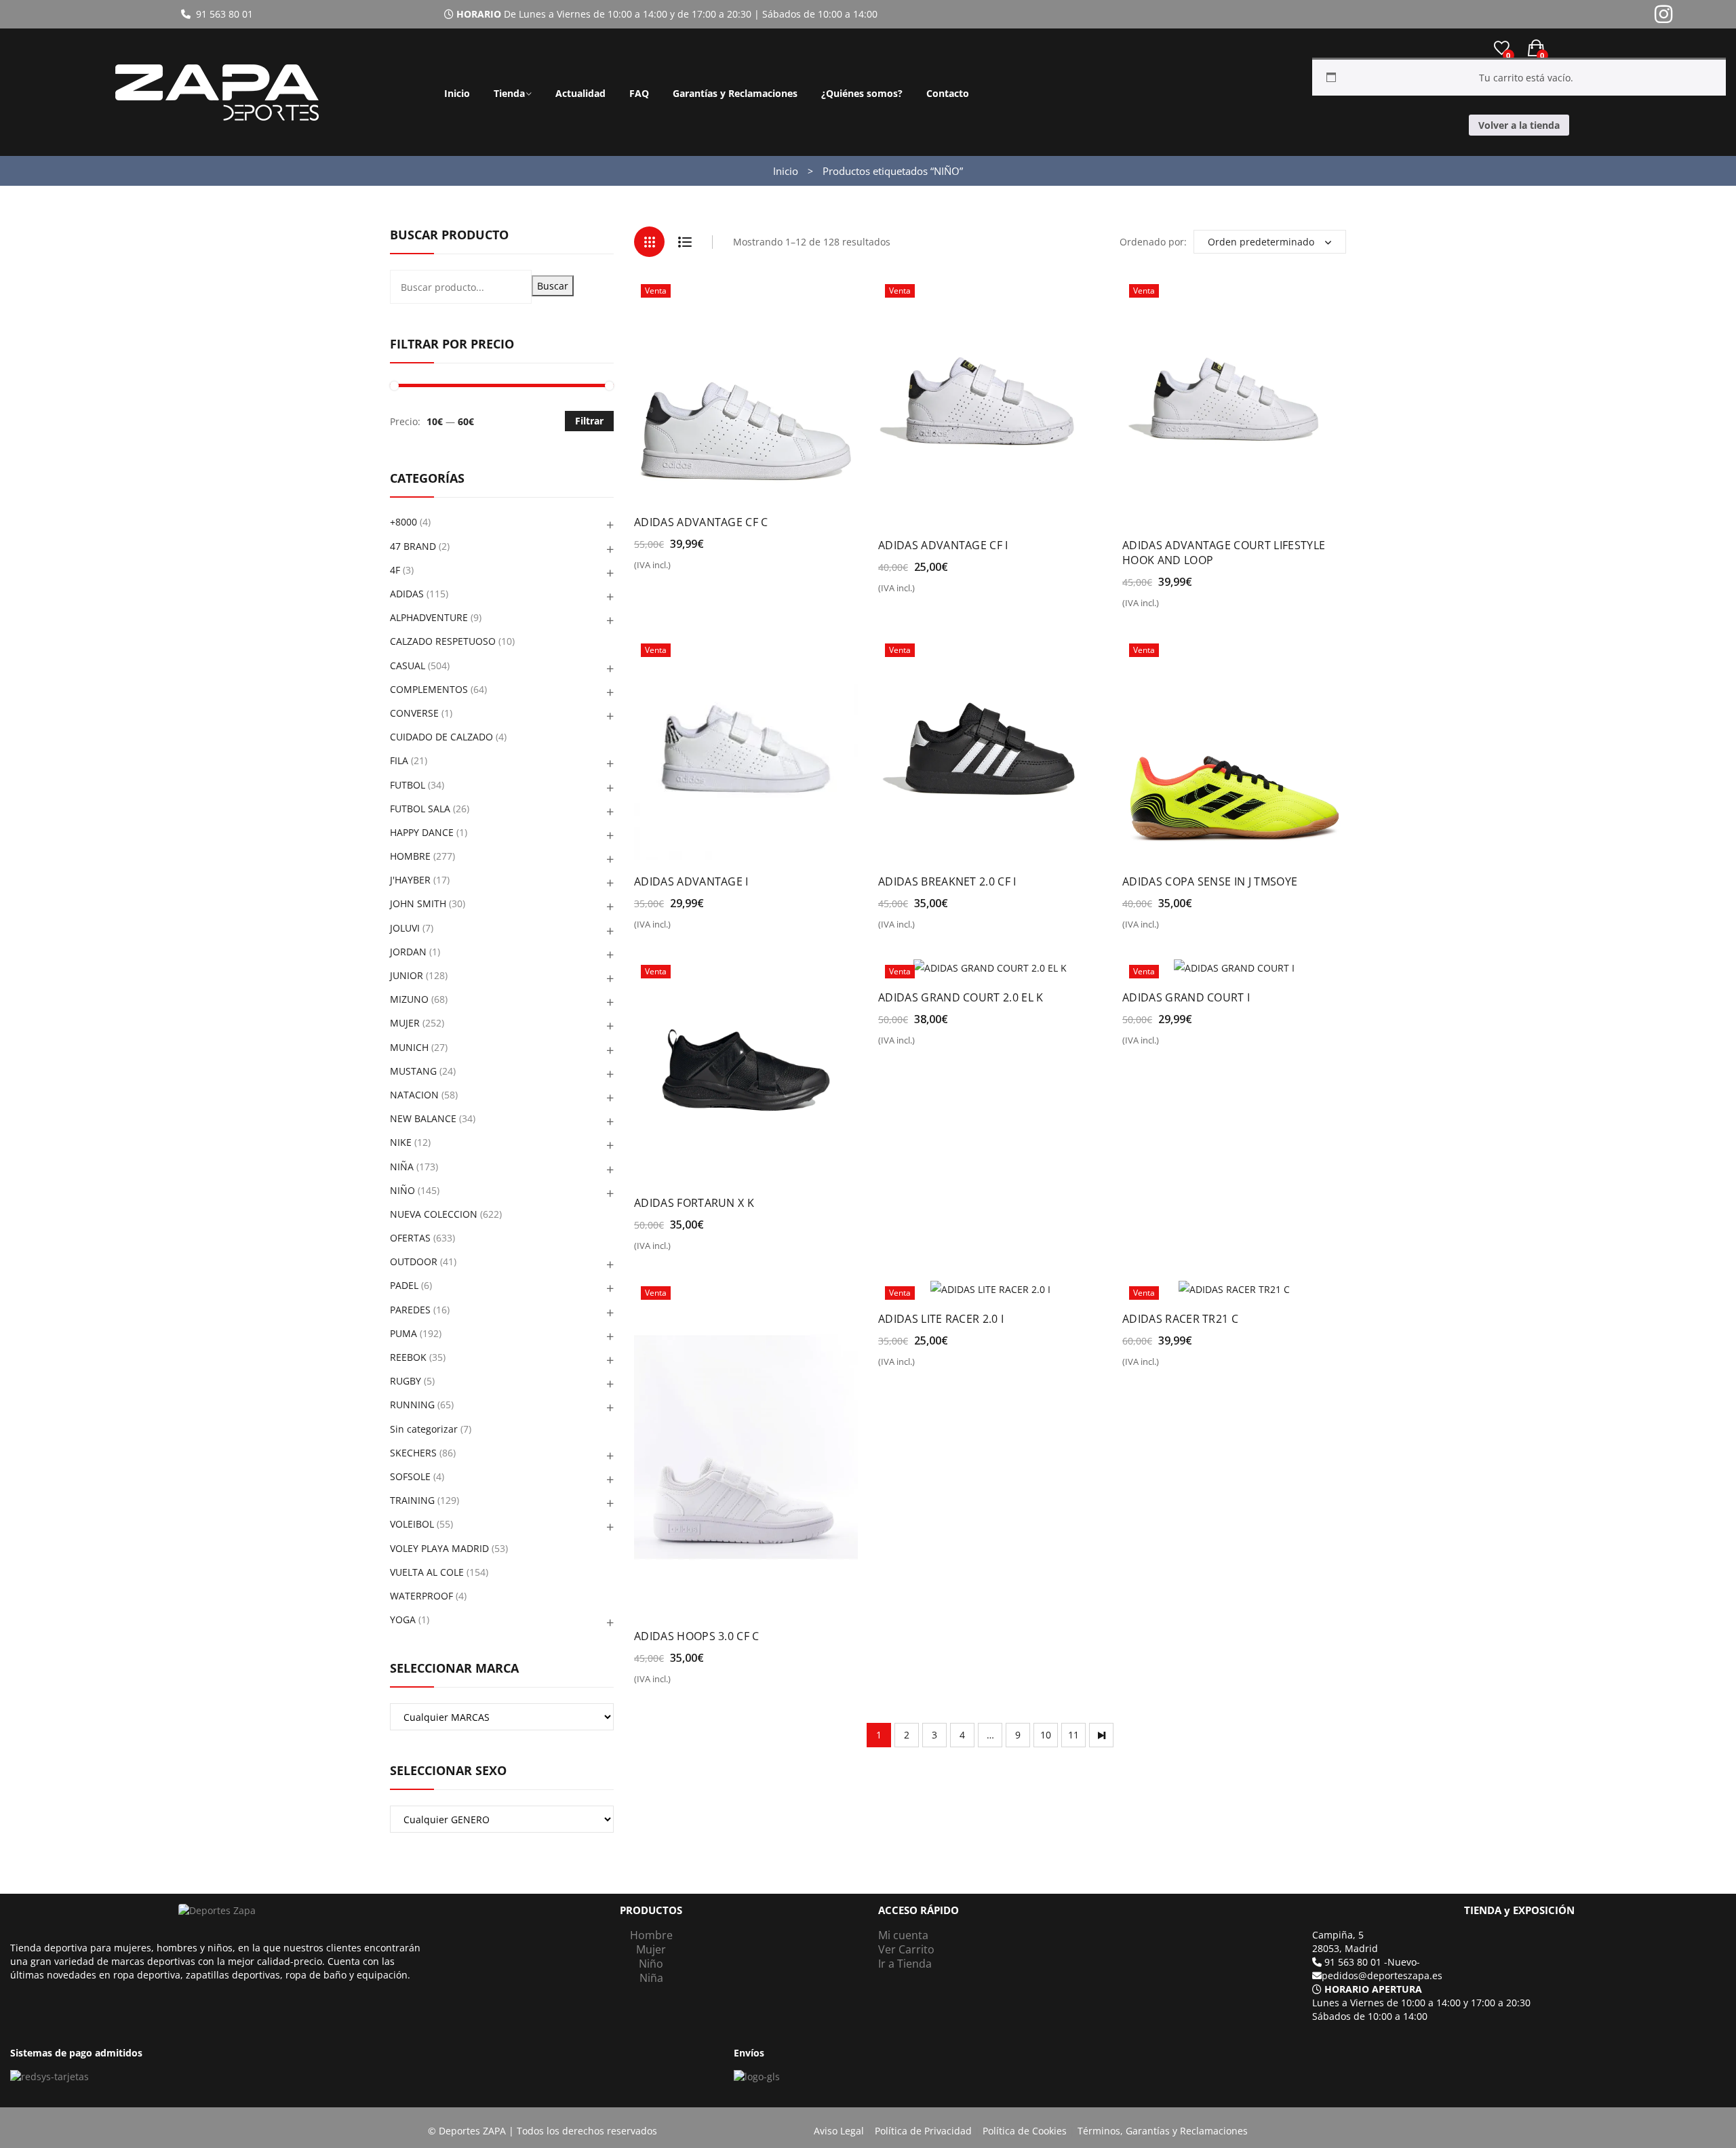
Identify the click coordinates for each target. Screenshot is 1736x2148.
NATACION (414, 1095)
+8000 (403, 522)
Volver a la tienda (1519, 125)
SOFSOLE (410, 1476)
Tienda (509, 93)
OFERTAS (410, 1238)
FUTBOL (408, 785)
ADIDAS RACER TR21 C (1180, 1319)
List (685, 242)
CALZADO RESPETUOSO (443, 641)
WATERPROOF (421, 1596)
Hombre (651, 1935)
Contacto (948, 93)
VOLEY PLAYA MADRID (439, 1548)
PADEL (404, 1285)
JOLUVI (405, 928)
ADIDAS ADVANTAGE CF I (943, 545)
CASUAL (408, 665)
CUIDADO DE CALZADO (441, 737)
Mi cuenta (903, 1935)
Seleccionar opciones (692, 570)
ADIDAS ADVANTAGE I (691, 881)
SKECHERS (413, 1453)
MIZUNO (409, 999)
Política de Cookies (1025, 2131)
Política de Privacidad (923, 2131)
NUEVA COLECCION (434, 1214)
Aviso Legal (839, 2131)
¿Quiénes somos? (862, 93)
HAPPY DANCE (422, 832)
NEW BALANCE (423, 1118)
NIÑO (402, 1190)
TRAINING (412, 1500)
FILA (399, 760)
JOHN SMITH (418, 903)
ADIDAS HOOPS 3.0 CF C (697, 1636)
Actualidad (580, 93)
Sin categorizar (424, 1429)
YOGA (403, 1619)
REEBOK (408, 1357)
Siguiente (1101, 1735)
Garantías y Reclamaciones (735, 93)
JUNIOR (407, 975)
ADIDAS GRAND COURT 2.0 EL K (961, 997)
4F (395, 570)
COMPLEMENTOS (429, 689)
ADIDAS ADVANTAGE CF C (701, 522)
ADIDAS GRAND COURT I (1186, 997)
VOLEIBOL (412, 1524)
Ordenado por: (1153, 242)
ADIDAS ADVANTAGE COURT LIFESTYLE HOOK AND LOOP (1224, 553)
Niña (651, 1978)
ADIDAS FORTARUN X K (694, 1203)
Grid (649, 242)
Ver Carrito (906, 1949)
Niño (651, 1964)
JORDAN (408, 952)
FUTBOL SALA (420, 809)
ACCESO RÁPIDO (919, 1910)
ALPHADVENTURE (429, 617)
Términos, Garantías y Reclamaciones (1163, 2131)
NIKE (401, 1142)
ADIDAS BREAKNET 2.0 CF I (947, 881)
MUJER (405, 1023)
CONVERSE (414, 713)
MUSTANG (413, 1071)
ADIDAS (407, 594)
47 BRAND (413, 546)
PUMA (403, 1333)
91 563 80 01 (222, 14)
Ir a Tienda (905, 1964)
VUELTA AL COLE (427, 1572)
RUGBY (406, 1381)
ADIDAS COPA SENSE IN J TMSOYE (1210, 881)
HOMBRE (410, 856)
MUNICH (409, 1047)
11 (1073, 1735)
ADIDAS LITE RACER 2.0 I (941, 1319)
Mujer (651, 1949)
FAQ (639, 93)
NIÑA (402, 1167)
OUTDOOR (414, 1261)
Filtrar (589, 421)
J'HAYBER (410, 880)
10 (1046, 1735)
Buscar (553, 286)
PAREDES (410, 1310)
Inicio (457, 93)
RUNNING (412, 1405)
